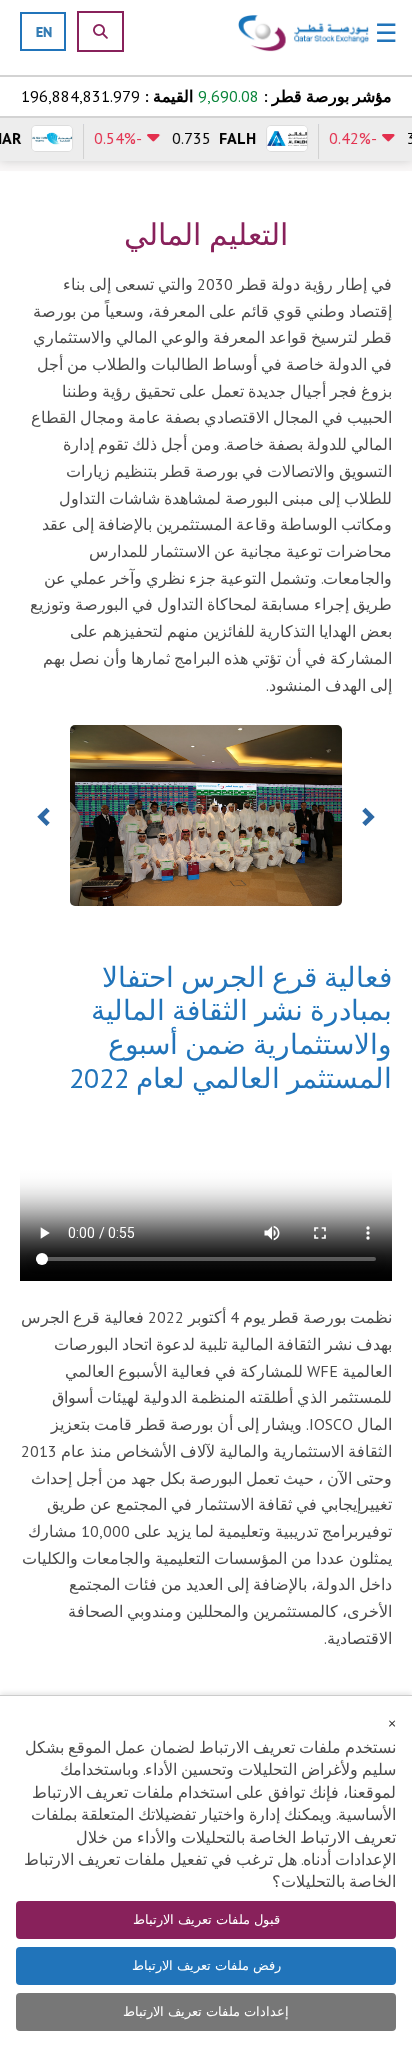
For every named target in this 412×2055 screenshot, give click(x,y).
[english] (44, 31)
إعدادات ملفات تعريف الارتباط (206, 2011)
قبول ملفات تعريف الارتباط (206, 1919)
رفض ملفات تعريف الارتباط (206, 1965)
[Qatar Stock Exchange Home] (304, 33)
